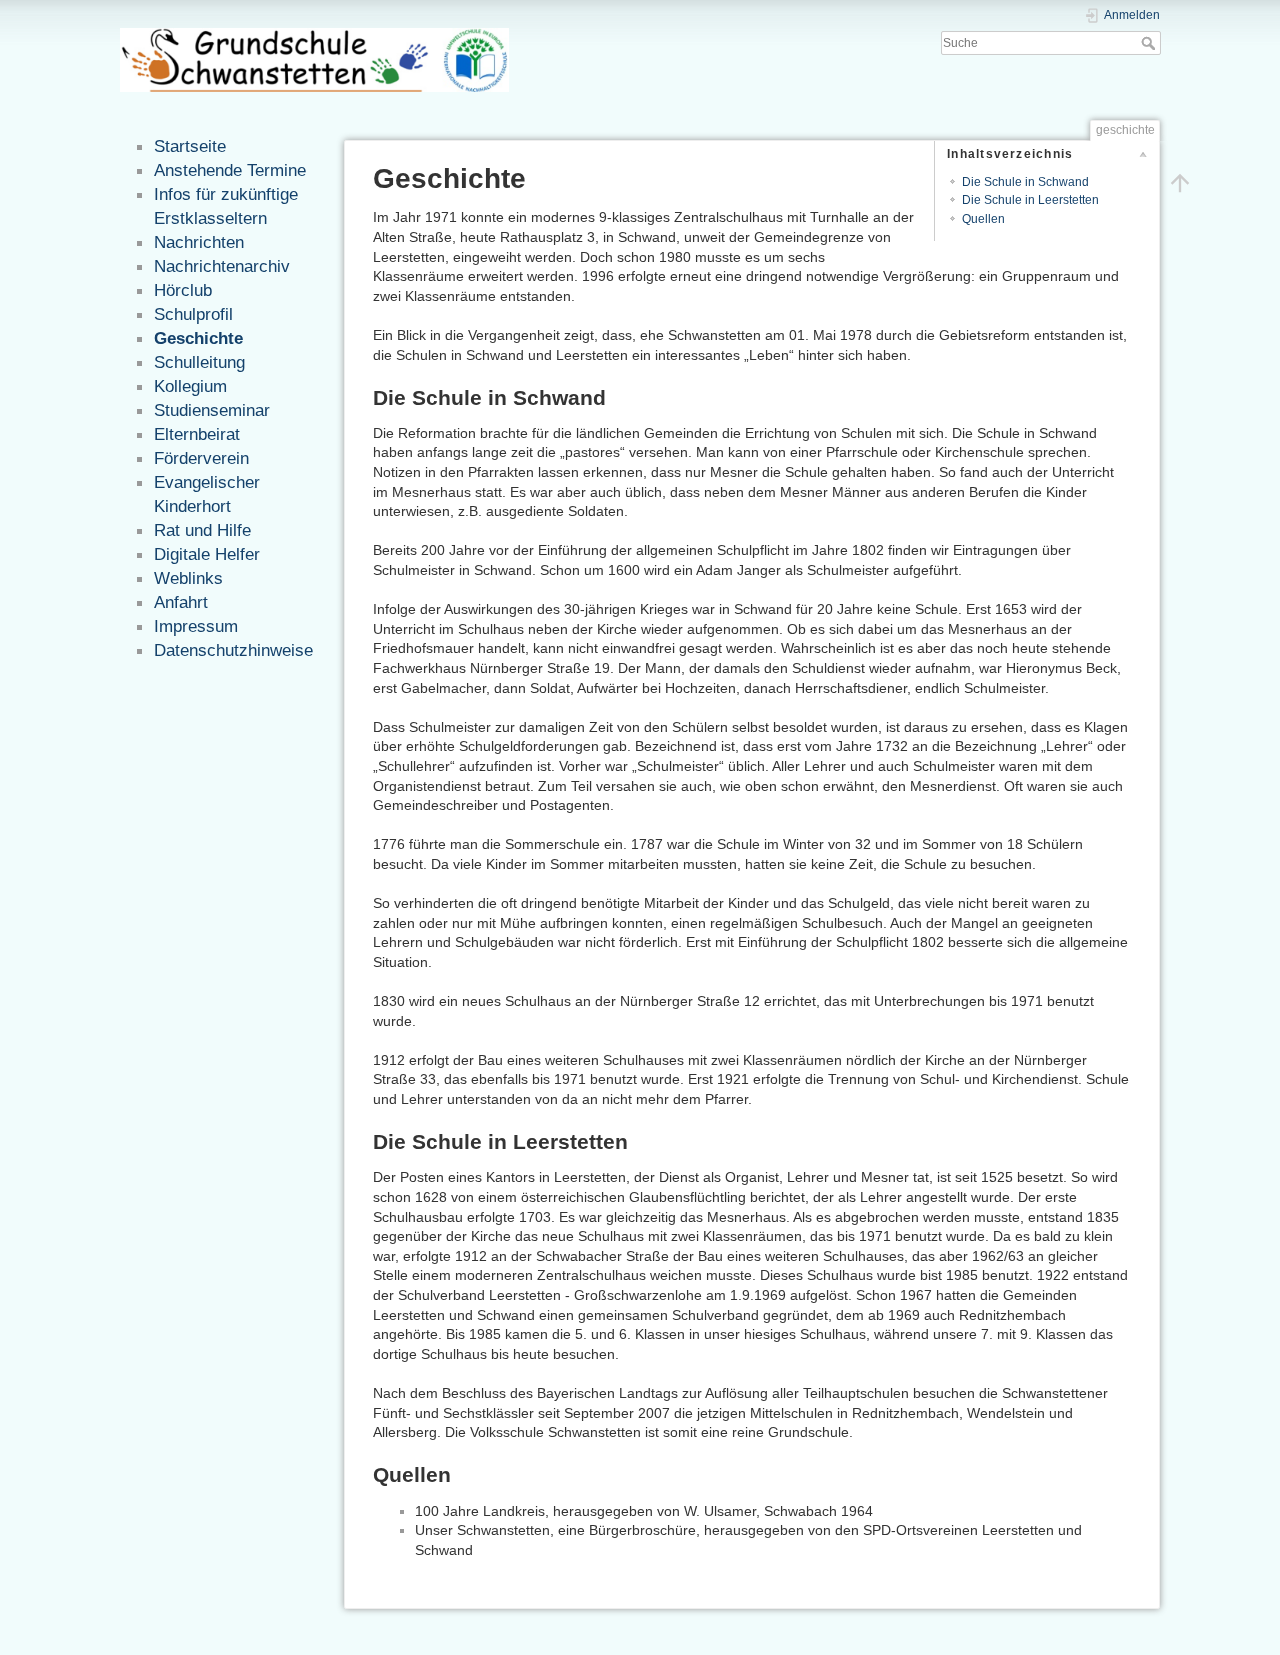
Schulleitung (199, 362)
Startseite (190, 146)
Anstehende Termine (230, 170)
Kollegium (190, 386)
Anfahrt (181, 602)
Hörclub (183, 290)
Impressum (196, 626)
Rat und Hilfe (202, 530)
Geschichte (198, 338)
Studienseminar (212, 410)
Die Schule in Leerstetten (1030, 200)
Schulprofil (193, 314)
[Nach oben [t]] (1180, 182)
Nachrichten (199, 242)
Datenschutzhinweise (233, 650)
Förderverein (201, 458)
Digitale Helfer (207, 554)
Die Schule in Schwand (1025, 182)
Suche (1150, 43)
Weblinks (188, 578)
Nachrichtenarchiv (222, 266)
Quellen (983, 219)
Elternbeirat (197, 434)
